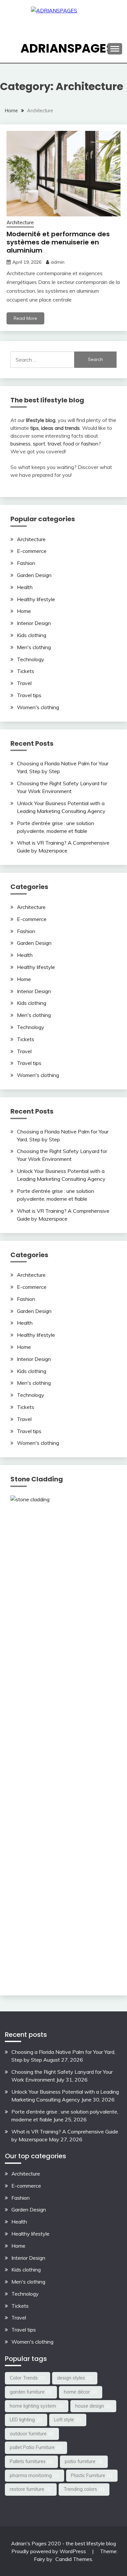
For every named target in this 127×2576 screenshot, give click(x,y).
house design (93, 2406)
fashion (90, 444)
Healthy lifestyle (36, 599)
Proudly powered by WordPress (49, 2551)
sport (39, 444)
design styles (75, 2378)
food (69, 444)
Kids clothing (32, 635)
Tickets (26, 671)
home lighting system (37, 2406)
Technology (31, 659)
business (21, 444)
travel (54, 444)
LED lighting (26, 2420)
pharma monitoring (35, 2475)
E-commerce (32, 551)
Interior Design (34, 623)
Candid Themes (74, 2559)
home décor (81, 2392)
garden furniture (31, 2392)
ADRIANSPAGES (67, 48)
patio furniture (84, 2461)
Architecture (20, 222)
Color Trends (28, 2378)
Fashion (26, 563)
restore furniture (31, 2489)
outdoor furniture (32, 2434)
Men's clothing (34, 647)
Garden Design (34, 575)
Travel (24, 683)
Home (24, 611)
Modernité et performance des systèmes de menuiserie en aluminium (58, 242)
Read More (25, 318)
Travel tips (29, 695)
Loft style (68, 2420)
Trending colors (84, 2489)
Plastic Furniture (92, 2475)
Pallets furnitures (31, 2461)
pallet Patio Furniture (36, 2447)
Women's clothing (38, 707)
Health (25, 587)
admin (58, 262)
